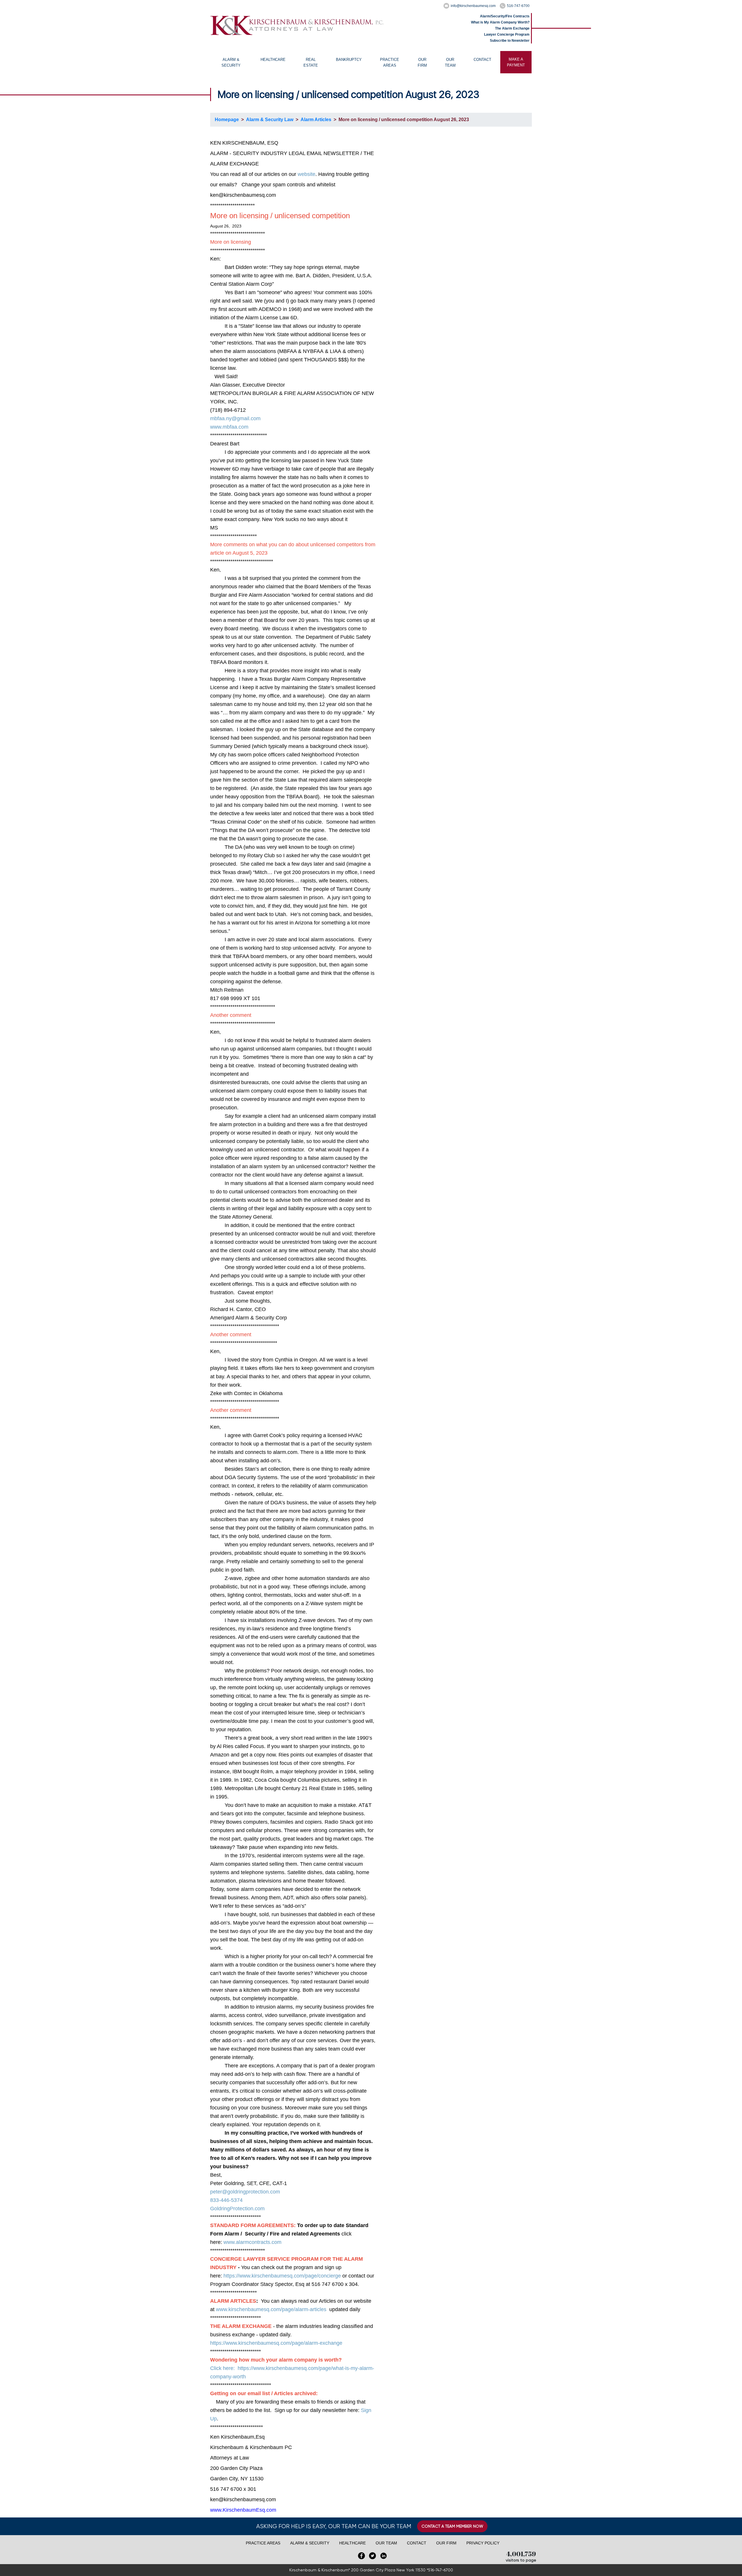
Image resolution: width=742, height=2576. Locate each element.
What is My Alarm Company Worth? (500, 22)
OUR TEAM (450, 62)
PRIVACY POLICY (483, 2543)
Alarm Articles (316, 120)
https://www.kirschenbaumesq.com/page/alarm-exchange (276, 2343)
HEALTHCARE (273, 60)
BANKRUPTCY (349, 60)
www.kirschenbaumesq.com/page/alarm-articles (271, 2309)
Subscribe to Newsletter (510, 41)
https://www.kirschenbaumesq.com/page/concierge (282, 2276)
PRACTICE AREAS (390, 62)
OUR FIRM (422, 62)
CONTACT (482, 60)
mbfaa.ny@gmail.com (235, 418)
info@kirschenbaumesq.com (473, 6)
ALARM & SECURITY (231, 62)
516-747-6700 (518, 6)
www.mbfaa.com (229, 427)
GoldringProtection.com (237, 2209)
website (307, 174)
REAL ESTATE (311, 62)
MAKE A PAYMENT (516, 62)
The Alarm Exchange (512, 28)
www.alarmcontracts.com (252, 2242)
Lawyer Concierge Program (507, 34)
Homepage (227, 120)
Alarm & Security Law (270, 120)
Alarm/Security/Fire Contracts (505, 16)
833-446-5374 (226, 2200)
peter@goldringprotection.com (245, 2192)
